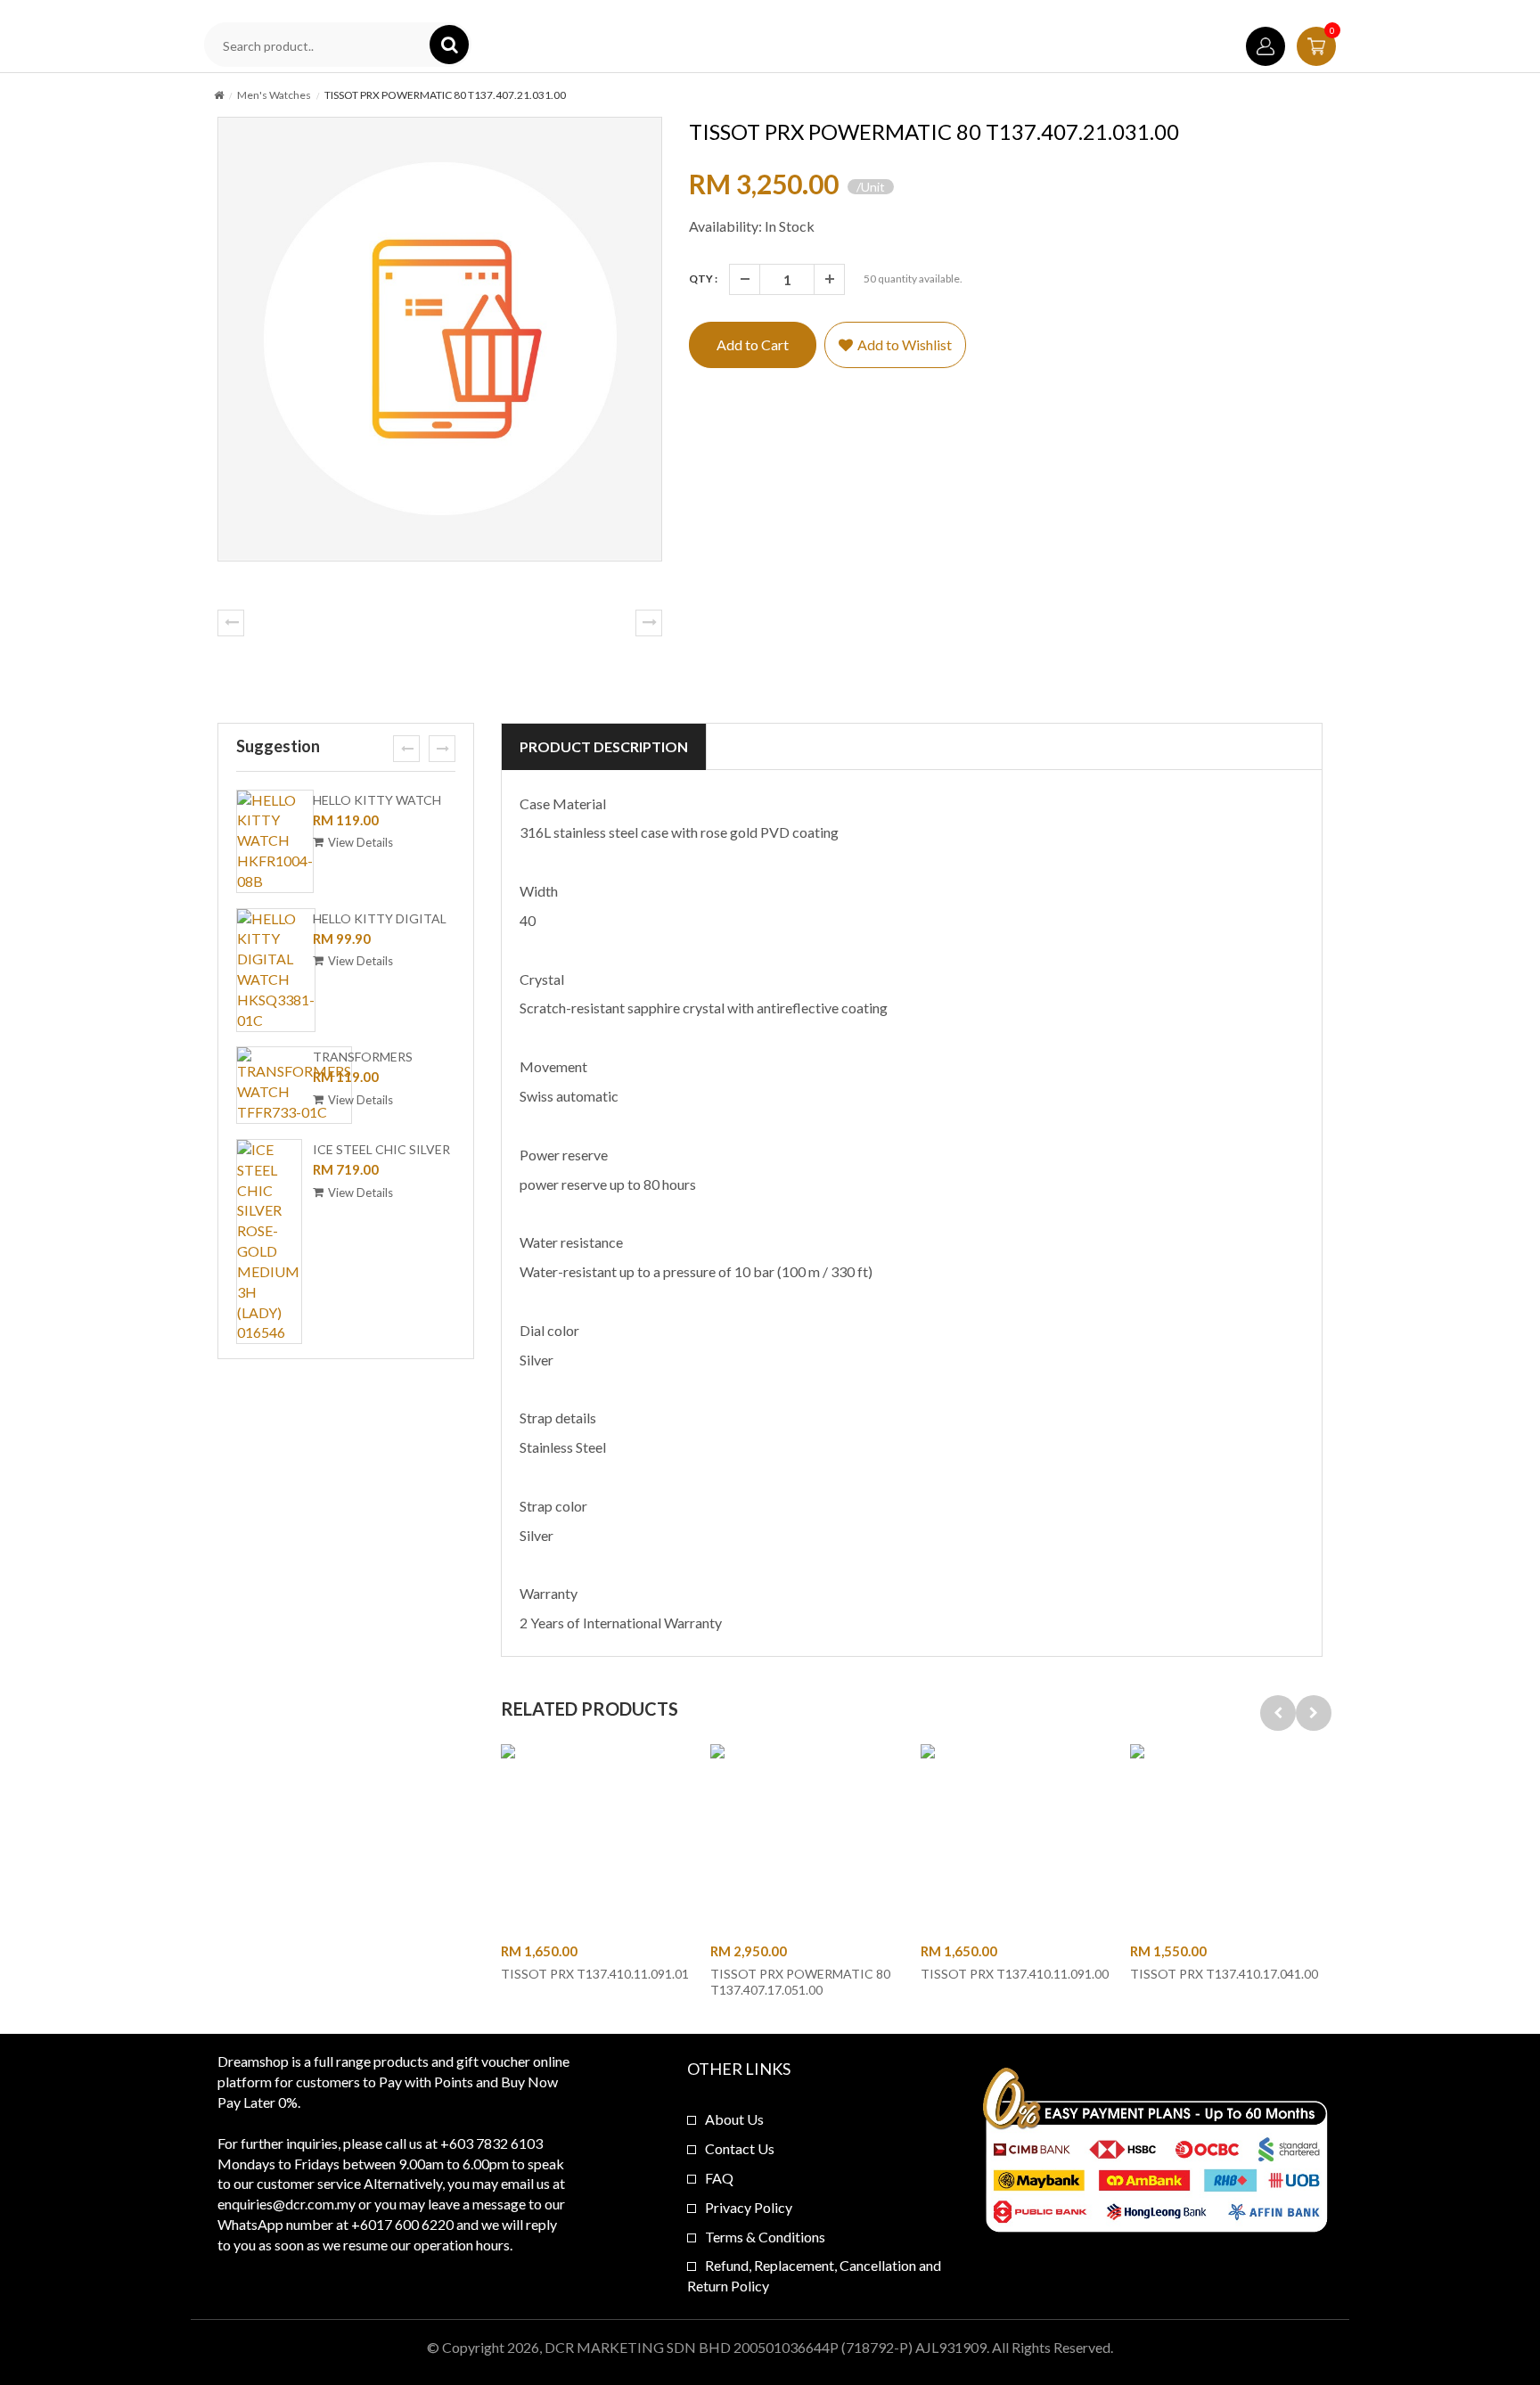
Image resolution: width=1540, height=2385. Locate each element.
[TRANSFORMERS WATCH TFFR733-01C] (294, 1085)
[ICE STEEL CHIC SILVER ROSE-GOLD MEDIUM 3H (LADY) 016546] (269, 1242)
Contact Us (740, 2148)
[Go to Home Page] (219, 95)
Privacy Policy (749, 2207)
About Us (734, 2119)
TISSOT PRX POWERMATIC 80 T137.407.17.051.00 (800, 1982)
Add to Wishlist (905, 344)
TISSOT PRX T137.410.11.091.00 (1015, 1974)
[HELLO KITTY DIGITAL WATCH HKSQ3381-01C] (276, 970)
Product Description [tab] (604, 746)
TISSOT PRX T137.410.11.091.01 (595, 1974)
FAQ (719, 2178)
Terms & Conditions (765, 2237)
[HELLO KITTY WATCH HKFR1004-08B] (275, 841)
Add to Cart (753, 344)
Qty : (703, 279)
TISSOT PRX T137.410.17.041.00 (1224, 1974)
